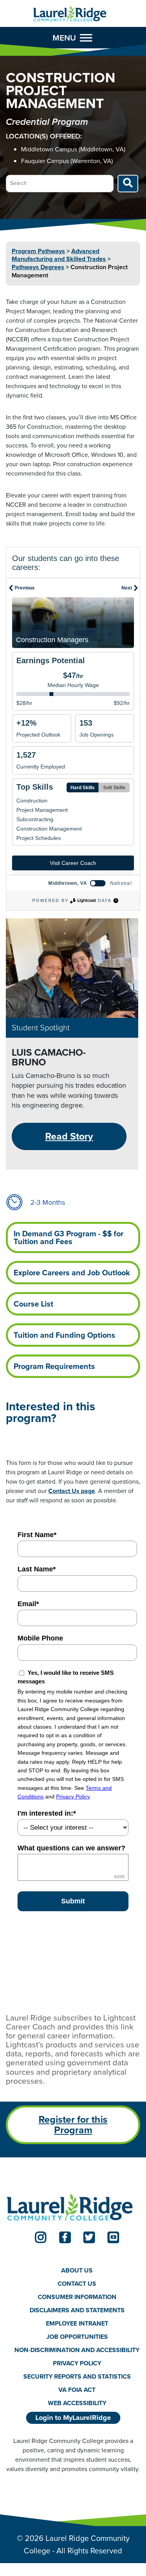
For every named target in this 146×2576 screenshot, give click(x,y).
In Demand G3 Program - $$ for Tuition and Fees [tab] (69, 1237)
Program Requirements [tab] (54, 1366)
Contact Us (77, 2284)
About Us (77, 2270)
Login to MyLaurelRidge (73, 2418)
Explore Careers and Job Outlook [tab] (72, 1273)
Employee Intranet (77, 2323)
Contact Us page (72, 1491)
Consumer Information (77, 2297)
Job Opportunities (77, 2337)
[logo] (70, 14)
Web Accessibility (77, 2403)
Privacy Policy (77, 2363)
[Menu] (86, 38)
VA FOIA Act (77, 2390)
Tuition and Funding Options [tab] (64, 1335)
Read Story (69, 1136)
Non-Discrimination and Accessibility (77, 2350)
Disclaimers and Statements (77, 2310)
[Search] (128, 184)
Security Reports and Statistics (77, 2376)
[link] (41, 2237)
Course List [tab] (33, 1304)
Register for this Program (73, 2125)
